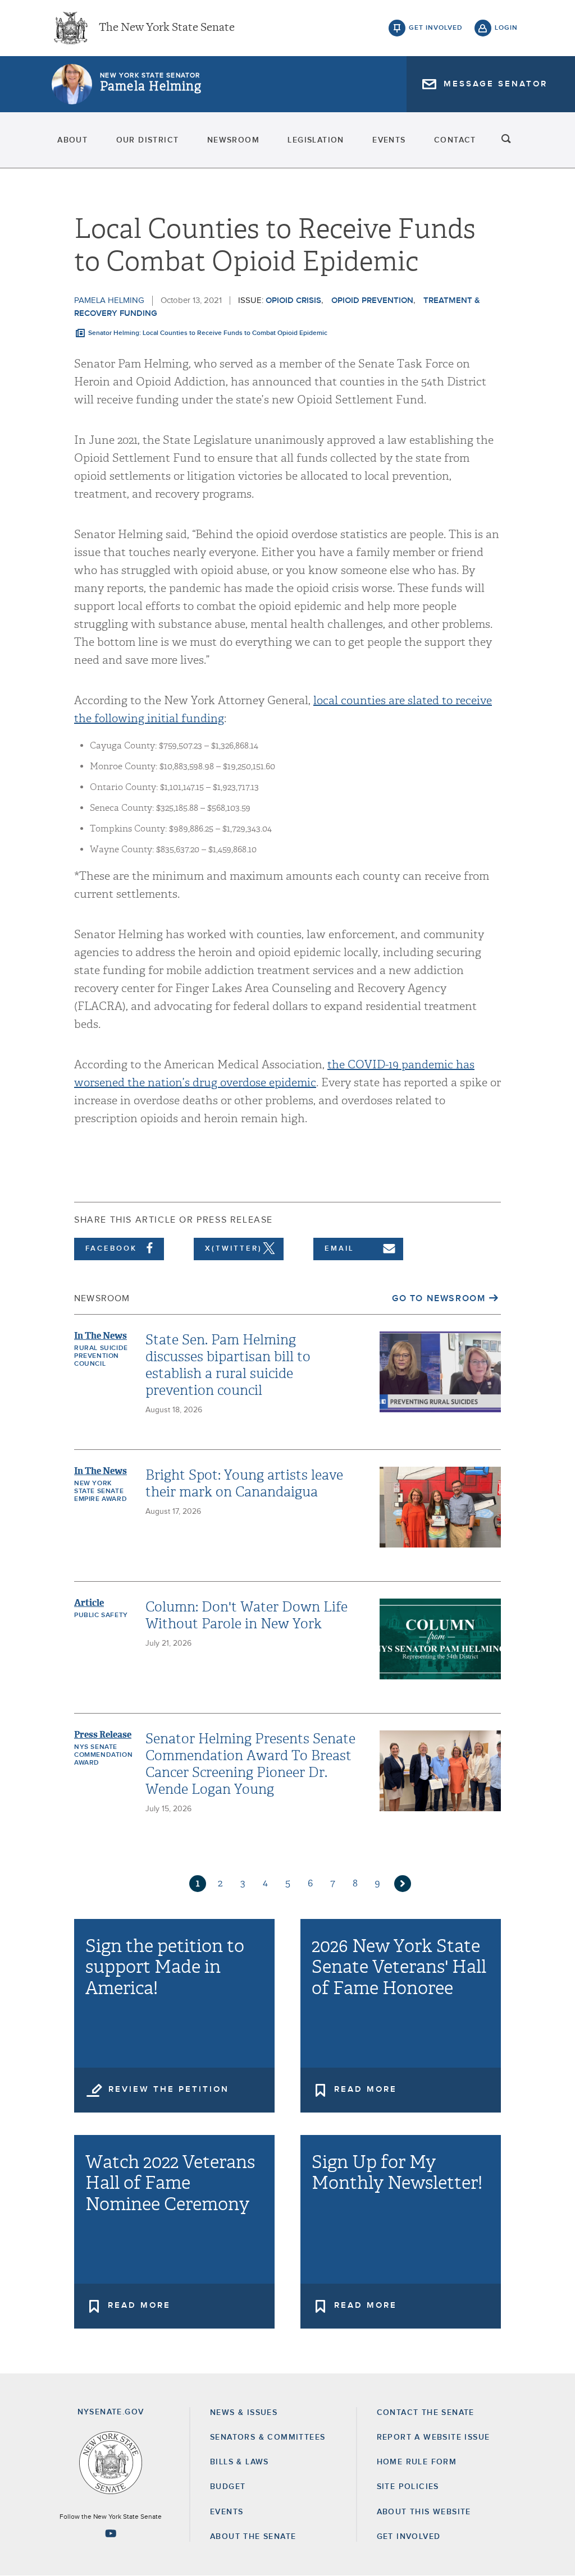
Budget (228, 2487)
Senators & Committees (268, 2437)
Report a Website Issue (433, 2437)
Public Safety (101, 1615)
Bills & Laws (239, 2462)
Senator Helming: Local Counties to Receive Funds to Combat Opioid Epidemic (208, 333)
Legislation (316, 140)
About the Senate (253, 2537)
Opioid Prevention (372, 300)
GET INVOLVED (409, 2537)
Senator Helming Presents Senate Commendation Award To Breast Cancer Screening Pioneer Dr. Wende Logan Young (250, 1764)
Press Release (103, 1735)
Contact (455, 140)
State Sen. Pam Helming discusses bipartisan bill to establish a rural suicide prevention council (228, 1365)
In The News (101, 1336)
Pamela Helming (151, 86)
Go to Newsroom (439, 1298)
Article (89, 1603)
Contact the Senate (426, 2413)
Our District (148, 140)
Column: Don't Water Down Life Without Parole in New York (247, 1615)
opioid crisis (293, 300)
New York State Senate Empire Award (101, 1491)
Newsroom (233, 140)
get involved (436, 28)
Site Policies (408, 2487)
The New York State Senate (167, 28)
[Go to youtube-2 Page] (111, 2533)
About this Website (424, 2512)
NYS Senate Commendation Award (103, 1755)
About (72, 140)
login (506, 28)
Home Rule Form (417, 2462)
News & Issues (244, 2413)
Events (389, 140)
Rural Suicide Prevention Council (101, 1356)
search (506, 140)
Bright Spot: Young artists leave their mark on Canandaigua (244, 1484)
